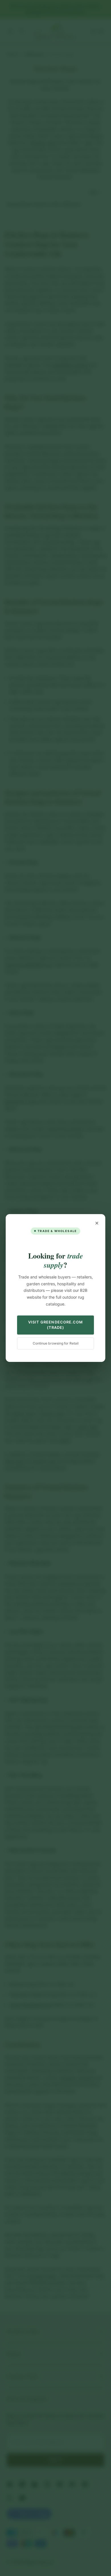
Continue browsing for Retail (56, 1343)
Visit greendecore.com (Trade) (55, 1325)
